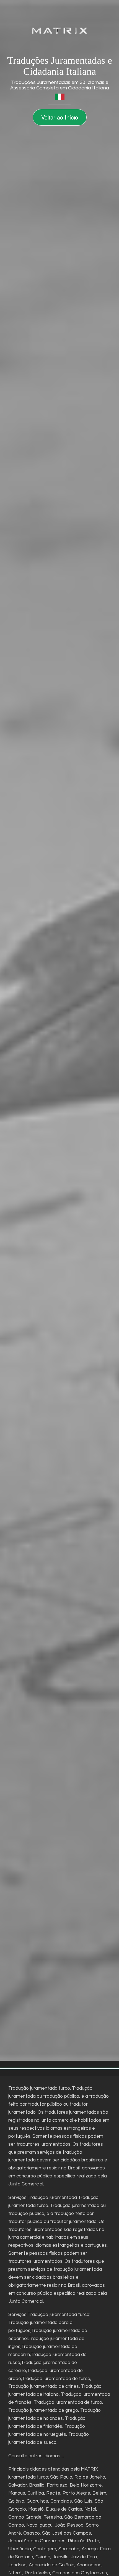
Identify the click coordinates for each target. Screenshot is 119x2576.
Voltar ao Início (60, 117)
